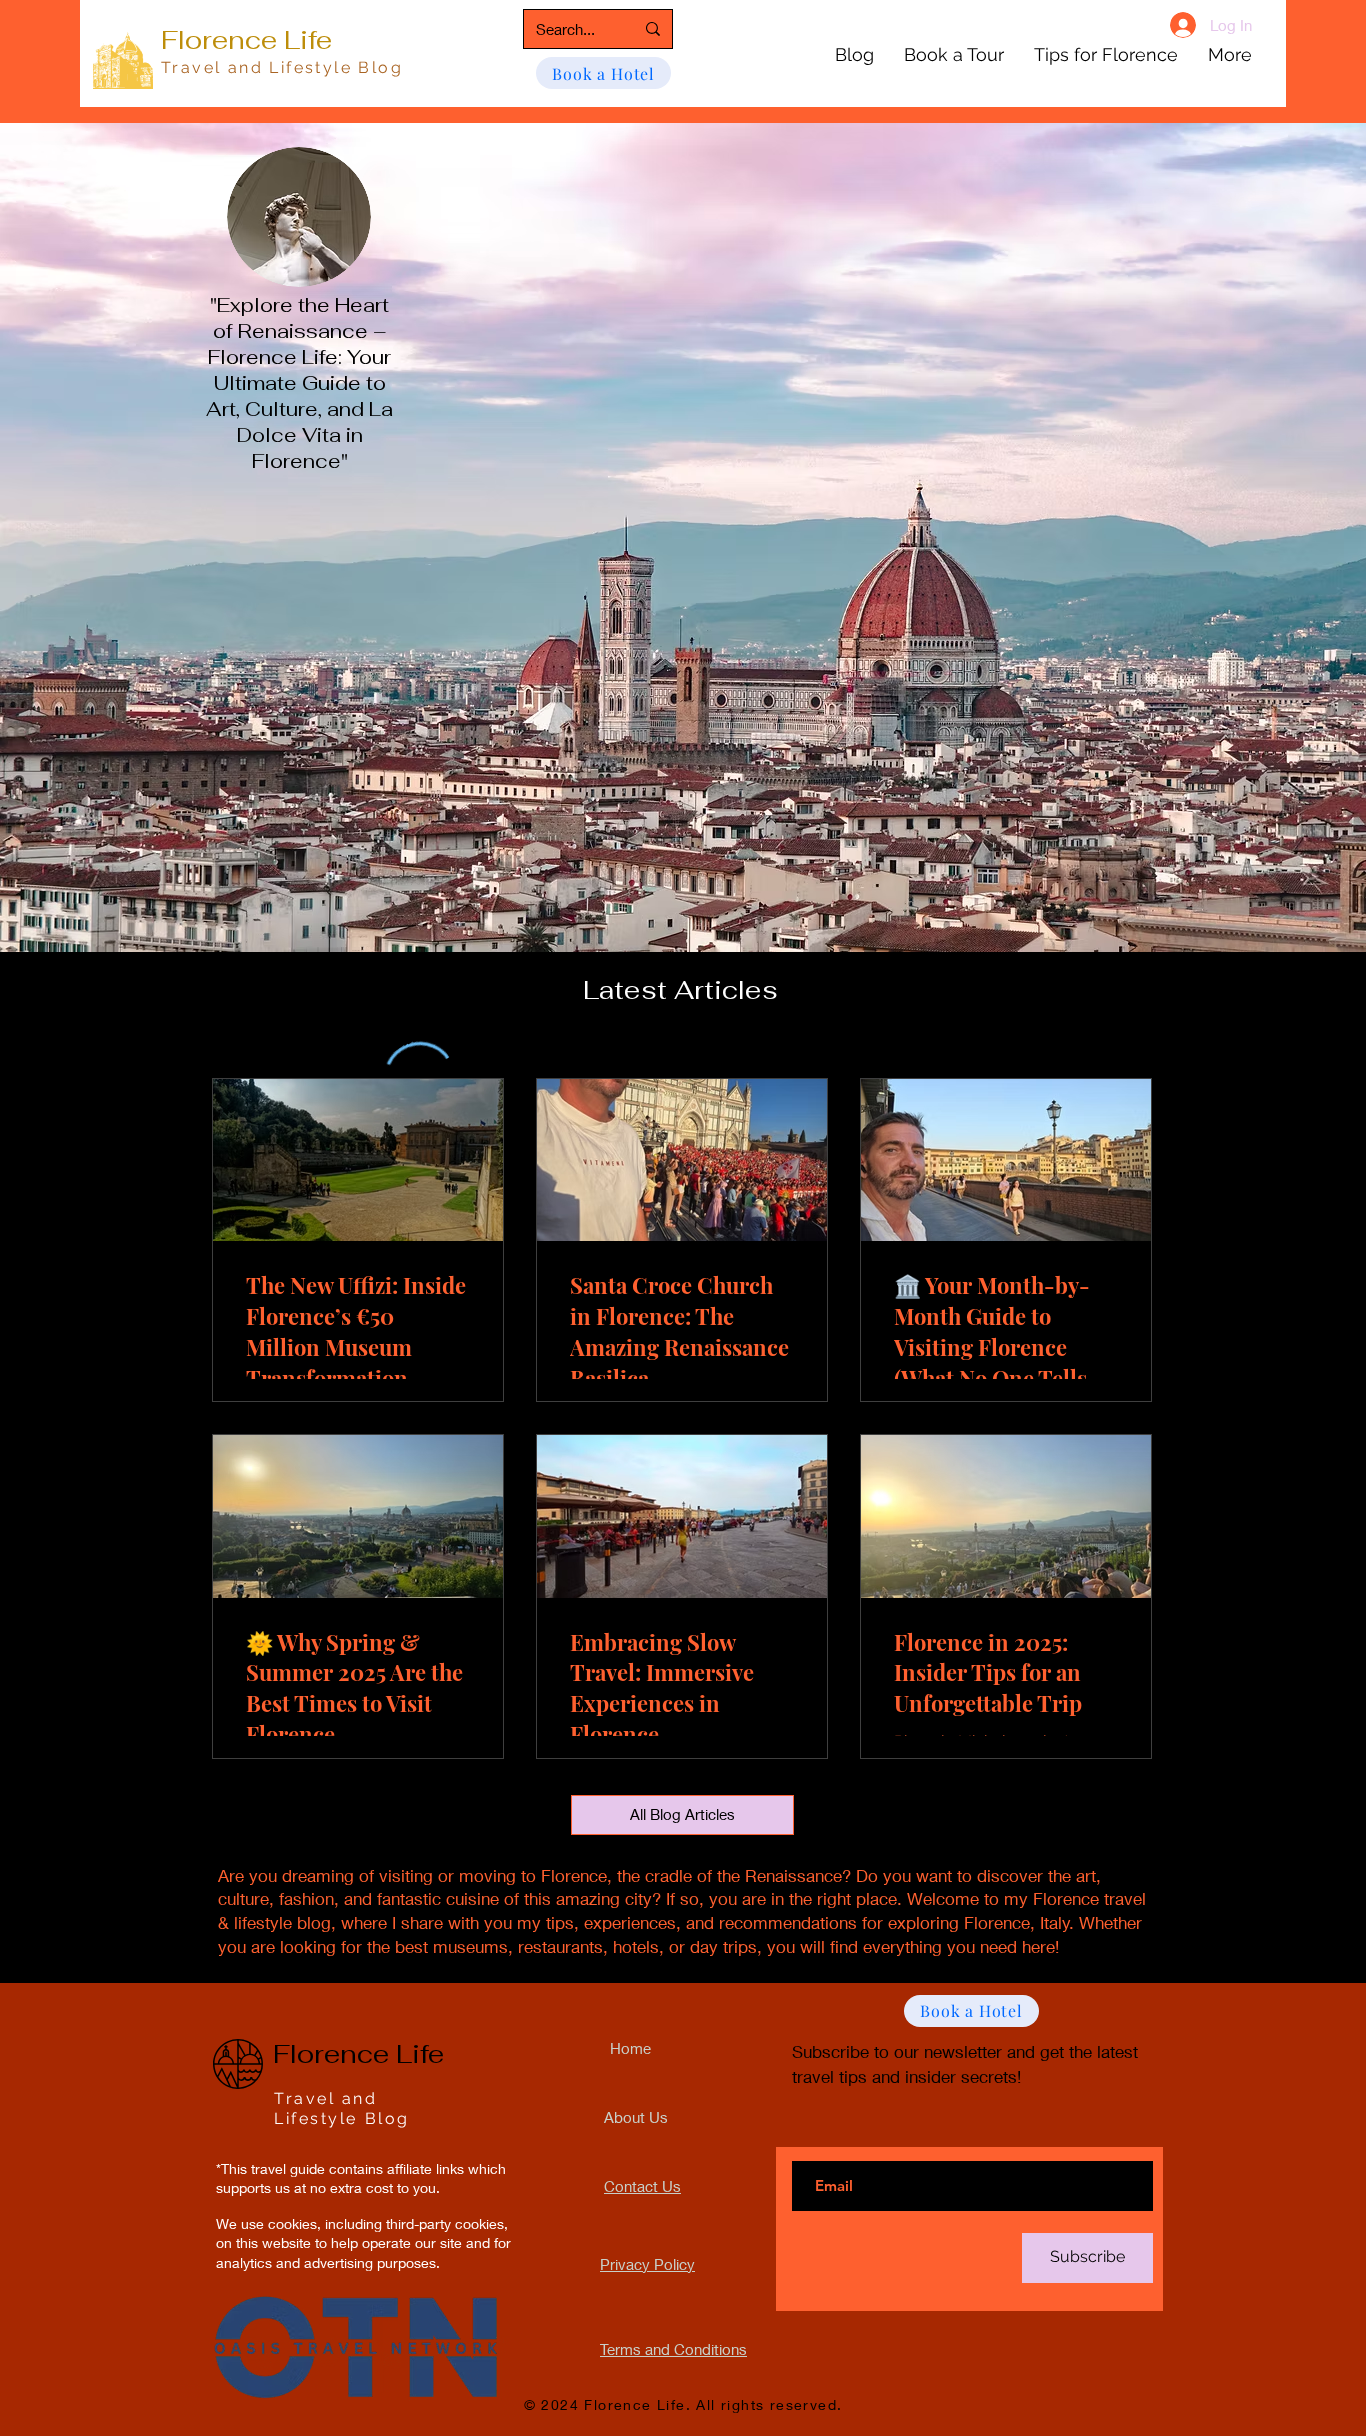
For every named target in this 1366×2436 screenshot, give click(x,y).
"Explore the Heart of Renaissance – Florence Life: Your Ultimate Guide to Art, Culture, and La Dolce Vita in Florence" (299, 383)
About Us (636, 2117)
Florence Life (246, 40)
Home (630, 2048)
